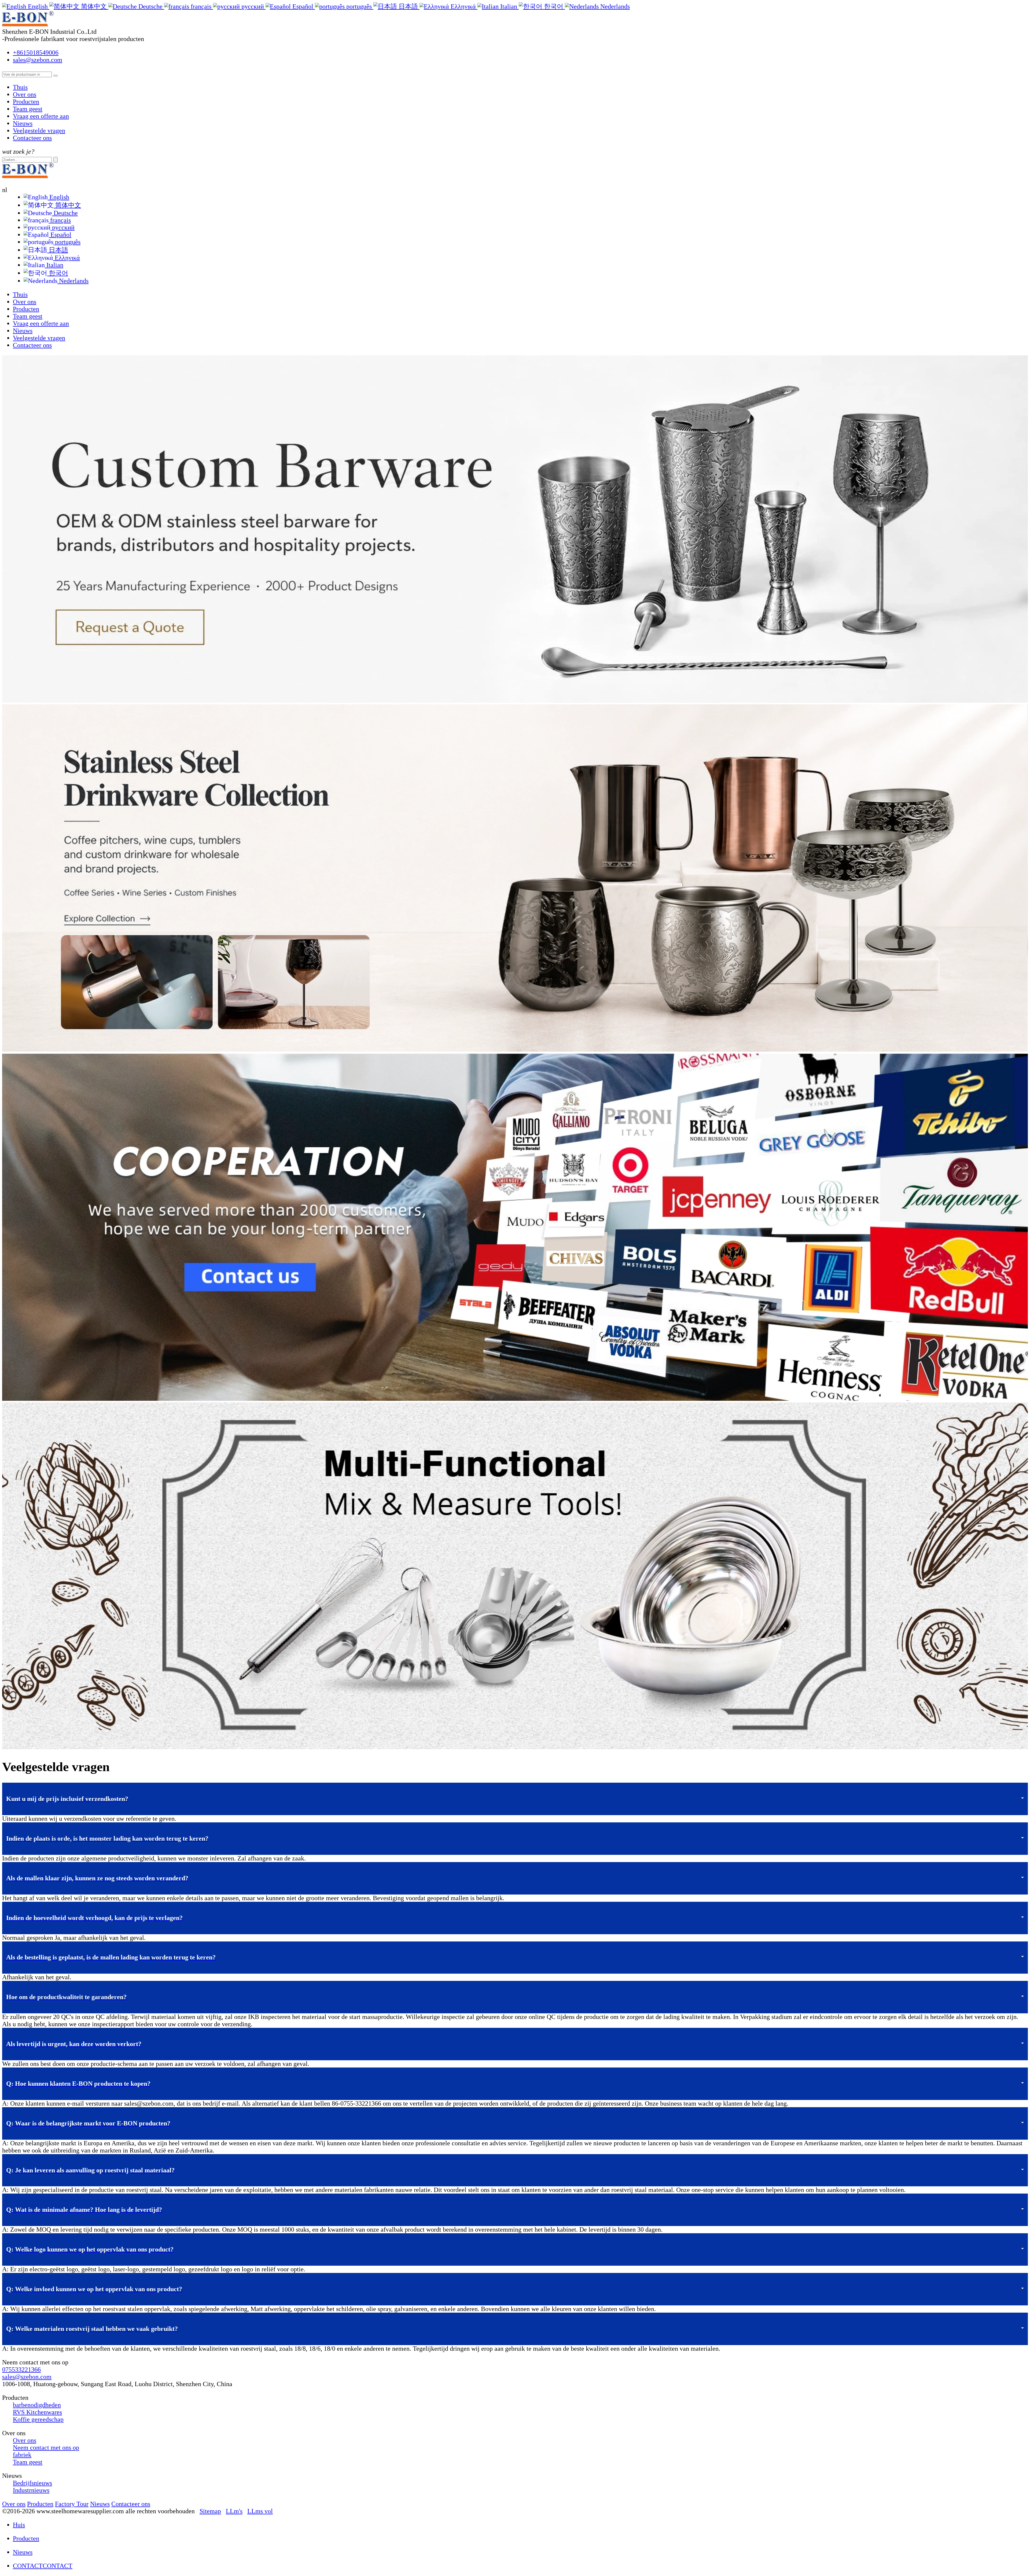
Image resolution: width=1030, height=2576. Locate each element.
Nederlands (73, 281)
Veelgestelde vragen (39, 131)
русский (62, 227)
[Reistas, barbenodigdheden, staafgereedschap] (515, 1747)
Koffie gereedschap (38, 2419)
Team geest (28, 109)
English (58, 197)
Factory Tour (72, 2504)
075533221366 (21, 2369)
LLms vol (260, 2511)
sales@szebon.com (38, 60)
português (67, 242)
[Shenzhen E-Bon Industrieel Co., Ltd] (31, 24)
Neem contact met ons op (46, 2448)
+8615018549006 (36, 53)
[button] (515, 1799)
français (60, 220)
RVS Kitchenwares (37, 2412)
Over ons (25, 94)
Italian (54, 265)
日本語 (58, 250)
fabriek (22, 2455)
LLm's (234, 2511)
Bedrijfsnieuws (32, 2483)
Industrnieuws (31, 2490)
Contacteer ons (32, 138)
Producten (26, 102)
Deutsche (65, 213)
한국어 (58, 273)
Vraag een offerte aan (41, 116)
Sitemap (210, 2511)
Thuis (20, 87)
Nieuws (23, 123)
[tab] (515, 1799)
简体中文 (67, 205)
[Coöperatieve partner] (515, 1399)
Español (60, 235)
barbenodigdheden (37, 2405)
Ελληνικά (67, 258)
